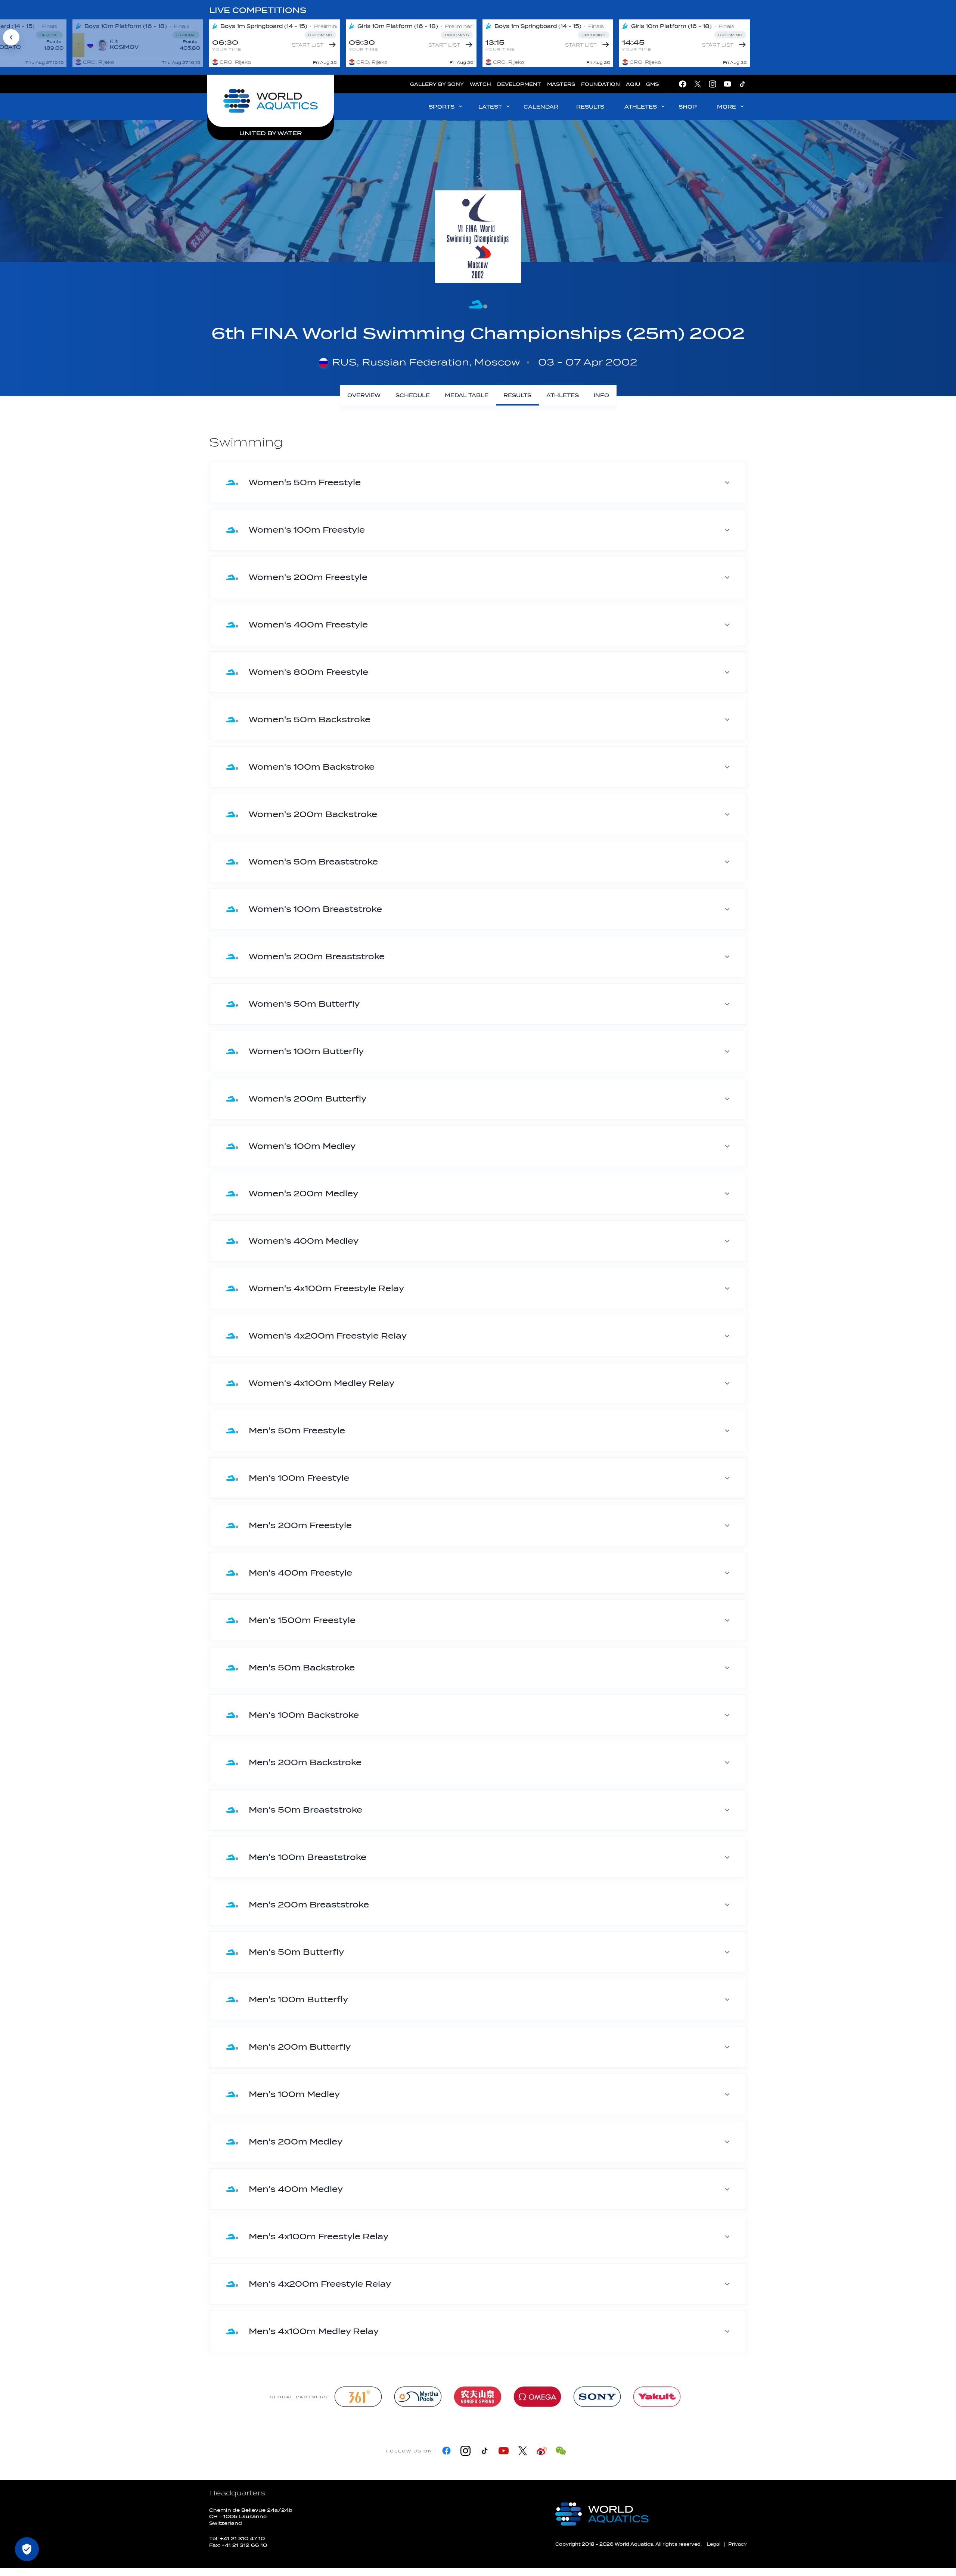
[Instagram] (465, 2451)
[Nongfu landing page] (478, 2397)
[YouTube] (504, 2451)
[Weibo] (542, 2451)
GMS (652, 84)
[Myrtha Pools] (418, 2397)
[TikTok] (485, 2451)
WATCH (480, 84)
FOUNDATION (600, 84)
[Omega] (537, 2397)
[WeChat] (561, 2451)
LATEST (490, 107)
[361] (358, 2397)
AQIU (633, 84)
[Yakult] (657, 2397)
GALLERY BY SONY (437, 84)
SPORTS (442, 107)
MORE (727, 107)
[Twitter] (523, 2451)
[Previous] (11, 37)
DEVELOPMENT (519, 84)
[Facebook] (446, 2451)
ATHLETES (641, 107)
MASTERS (561, 84)
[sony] (597, 2397)
